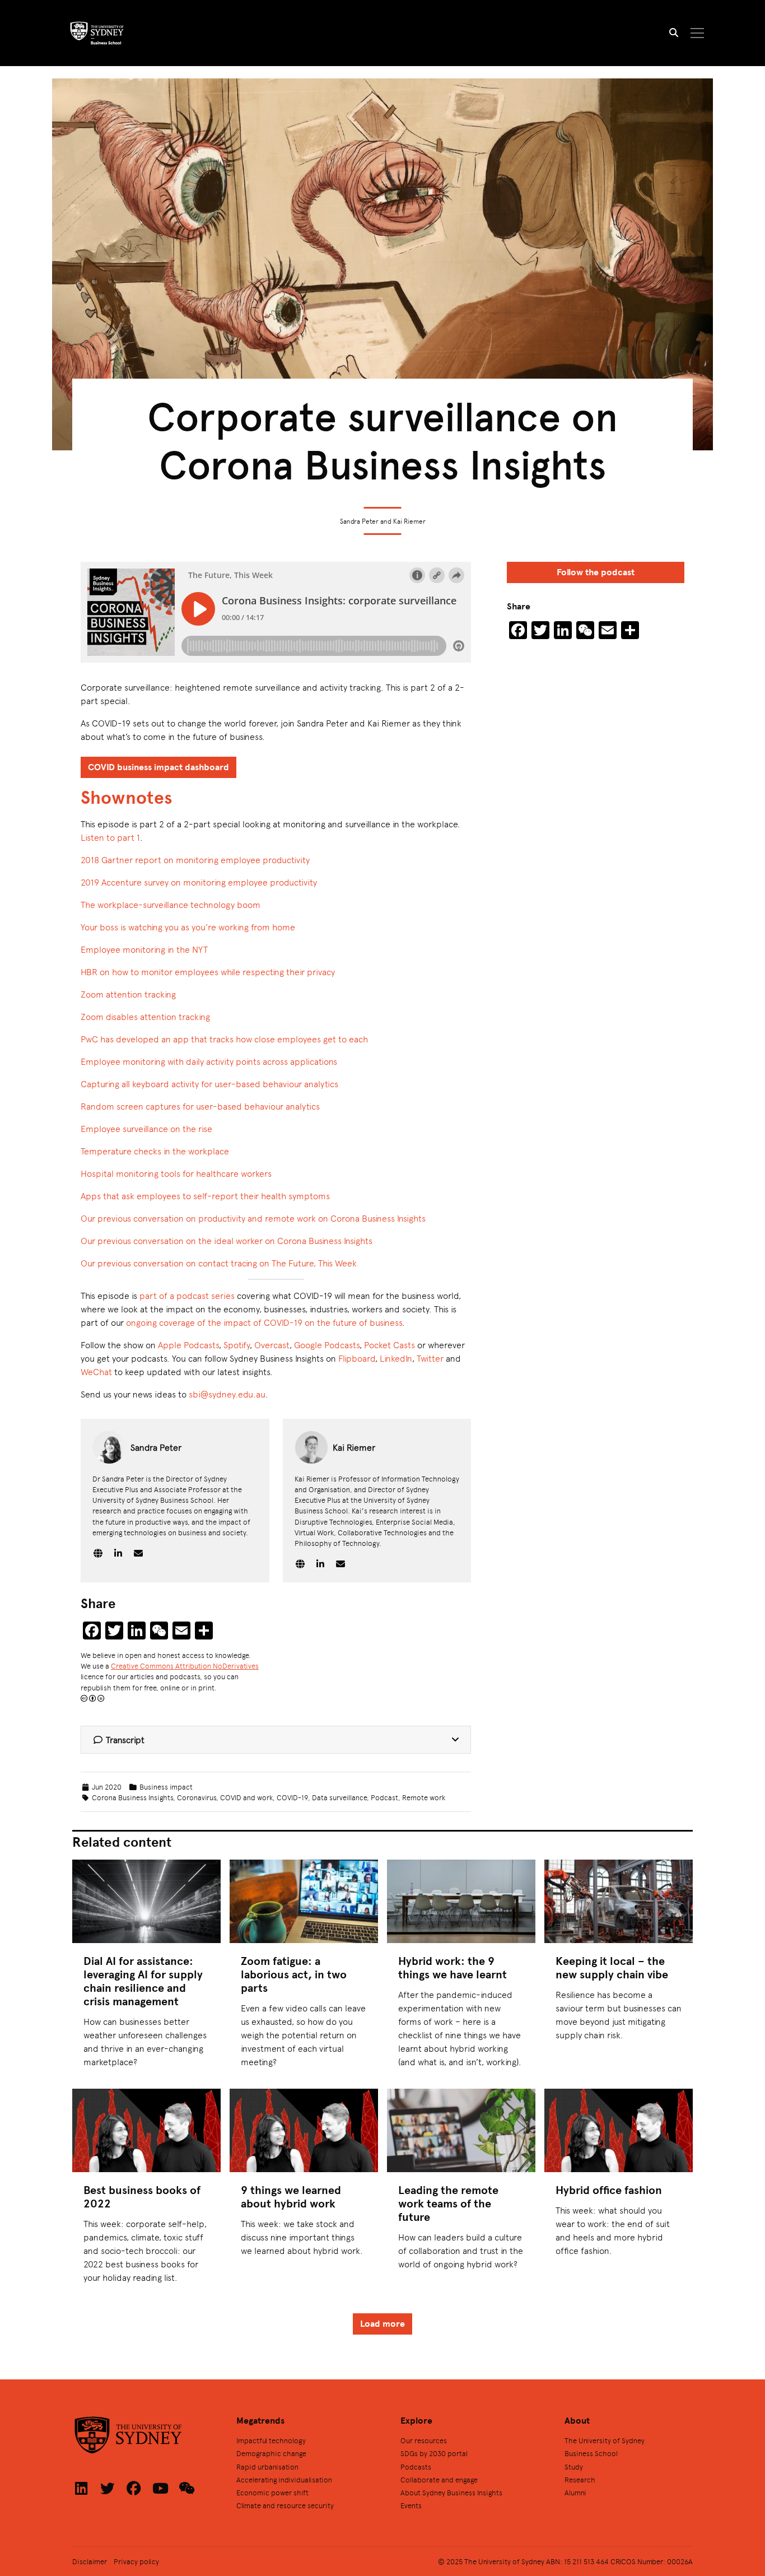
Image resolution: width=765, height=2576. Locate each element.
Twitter (430, 1358)
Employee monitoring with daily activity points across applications (209, 1061)
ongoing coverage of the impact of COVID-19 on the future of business (264, 1322)
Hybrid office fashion (609, 2190)
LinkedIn (396, 1358)
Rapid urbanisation (267, 2466)
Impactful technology (271, 2440)
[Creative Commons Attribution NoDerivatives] (92, 1698)
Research (580, 2479)
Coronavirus (197, 1797)
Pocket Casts (390, 1345)
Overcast (272, 1345)
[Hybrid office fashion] (619, 2130)
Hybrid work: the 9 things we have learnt (453, 1967)
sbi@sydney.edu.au (227, 1394)
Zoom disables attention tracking (145, 1016)
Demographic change (271, 2453)
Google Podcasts (327, 1345)
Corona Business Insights (132, 1797)
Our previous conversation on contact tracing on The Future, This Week (219, 1263)
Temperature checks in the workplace (155, 1151)
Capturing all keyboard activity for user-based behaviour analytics (209, 1084)
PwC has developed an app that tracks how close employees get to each (224, 1039)
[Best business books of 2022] (146, 2130)
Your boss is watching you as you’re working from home (188, 927)
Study (574, 2466)
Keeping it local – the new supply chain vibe (612, 1967)
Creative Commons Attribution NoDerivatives (185, 1666)
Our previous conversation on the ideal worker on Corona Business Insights (227, 1240)
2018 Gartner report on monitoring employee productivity (195, 860)
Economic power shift (272, 2492)
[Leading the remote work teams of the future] (461, 2130)
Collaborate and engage (439, 2479)
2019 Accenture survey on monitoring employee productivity (199, 882)
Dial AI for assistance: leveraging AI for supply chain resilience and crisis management (143, 1981)
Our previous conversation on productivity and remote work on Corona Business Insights (253, 1218)
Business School (591, 2453)
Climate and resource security (285, 2505)
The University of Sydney (605, 2440)
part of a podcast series (187, 1295)
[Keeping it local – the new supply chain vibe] (619, 1901)
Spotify (237, 1345)
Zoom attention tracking (128, 994)
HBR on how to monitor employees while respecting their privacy (208, 972)
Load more (382, 2324)
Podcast (384, 1797)
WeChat (96, 1371)
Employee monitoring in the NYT (144, 949)
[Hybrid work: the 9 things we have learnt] (461, 1901)
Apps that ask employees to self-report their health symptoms (205, 1196)
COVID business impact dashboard (158, 767)
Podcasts (416, 2466)
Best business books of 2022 (142, 2197)
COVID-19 (292, 1797)
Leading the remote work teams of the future (448, 2203)
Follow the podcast (596, 572)
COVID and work (246, 1797)
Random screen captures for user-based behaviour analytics (200, 1106)
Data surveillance (339, 1797)
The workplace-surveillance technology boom (171, 904)
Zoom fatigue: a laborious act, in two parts (294, 1974)
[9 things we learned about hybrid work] (304, 2130)
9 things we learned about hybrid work (291, 2197)
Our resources (424, 2440)
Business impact (166, 1787)
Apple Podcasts (188, 1345)
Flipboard (357, 1358)
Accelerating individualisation (284, 2479)
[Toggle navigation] (698, 33)
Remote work (424, 1797)
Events (411, 2505)
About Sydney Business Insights (451, 2492)
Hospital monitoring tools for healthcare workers (176, 1173)
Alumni (575, 2492)
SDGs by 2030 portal (434, 2453)
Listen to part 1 (110, 837)
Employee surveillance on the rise (146, 1128)
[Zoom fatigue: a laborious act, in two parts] (304, 1901)
